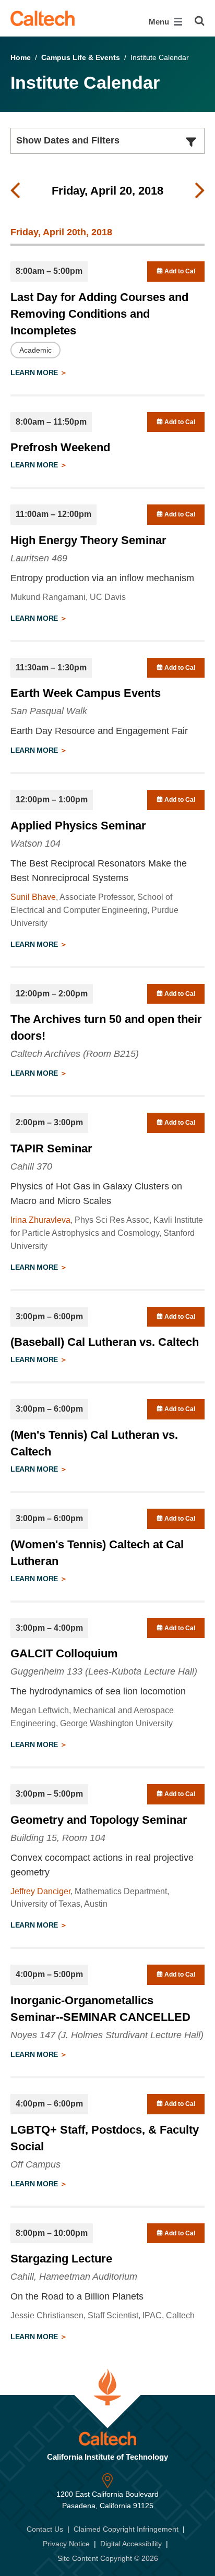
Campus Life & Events (81, 57)
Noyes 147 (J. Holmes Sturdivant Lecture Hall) (107, 2035)
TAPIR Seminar (51, 1148)
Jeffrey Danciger (40, 1891)
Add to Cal (179, 271)
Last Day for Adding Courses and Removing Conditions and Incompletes (99, 314)
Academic (35, 350)
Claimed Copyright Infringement (126, 2529)
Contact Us (45, 2529)
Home (21, 57)
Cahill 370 (31, 1166)
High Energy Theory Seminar (88, 540)
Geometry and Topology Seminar (99, 1820)
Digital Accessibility (131, 2544)
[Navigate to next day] (200, 191)
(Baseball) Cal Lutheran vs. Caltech (105, 1342)
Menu (160, 22)
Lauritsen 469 (39, 558)
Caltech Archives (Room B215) (75, 1054)
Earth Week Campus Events (86, 693)
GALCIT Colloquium (64, 1653)
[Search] (200, 21)
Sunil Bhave (33, 897)
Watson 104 (35, 844)
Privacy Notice (66, 2544)
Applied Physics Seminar (78, 826)
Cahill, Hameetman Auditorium (74, 2277)
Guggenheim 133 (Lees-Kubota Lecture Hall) (104, 1671)
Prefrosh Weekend (60, 447)
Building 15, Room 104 (58, 1838)
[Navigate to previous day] (15, 191)
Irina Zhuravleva (40, 1220)
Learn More (35, 372)
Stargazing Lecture (61, 2259)
